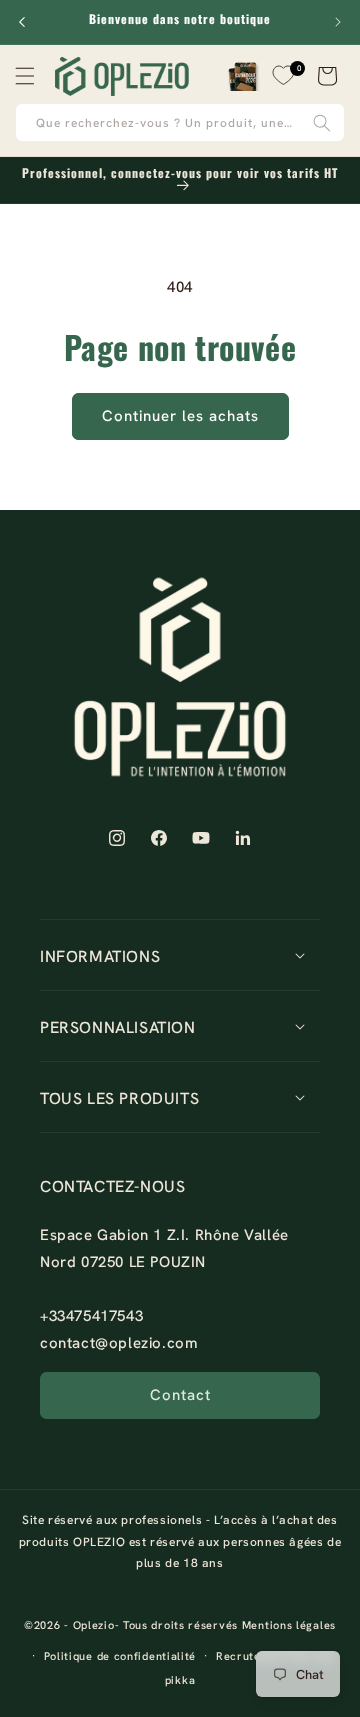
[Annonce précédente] (22, 22)
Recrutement (252, 1656)
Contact (180, 1395)
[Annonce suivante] (338, 22)
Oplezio (94, 1625)
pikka (180, 1680)
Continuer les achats (180, 416)
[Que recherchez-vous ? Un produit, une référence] (322, 122)
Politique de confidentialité (120, 1656)
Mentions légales (289, 1625)
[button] (25, 76)
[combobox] (180, 122)
